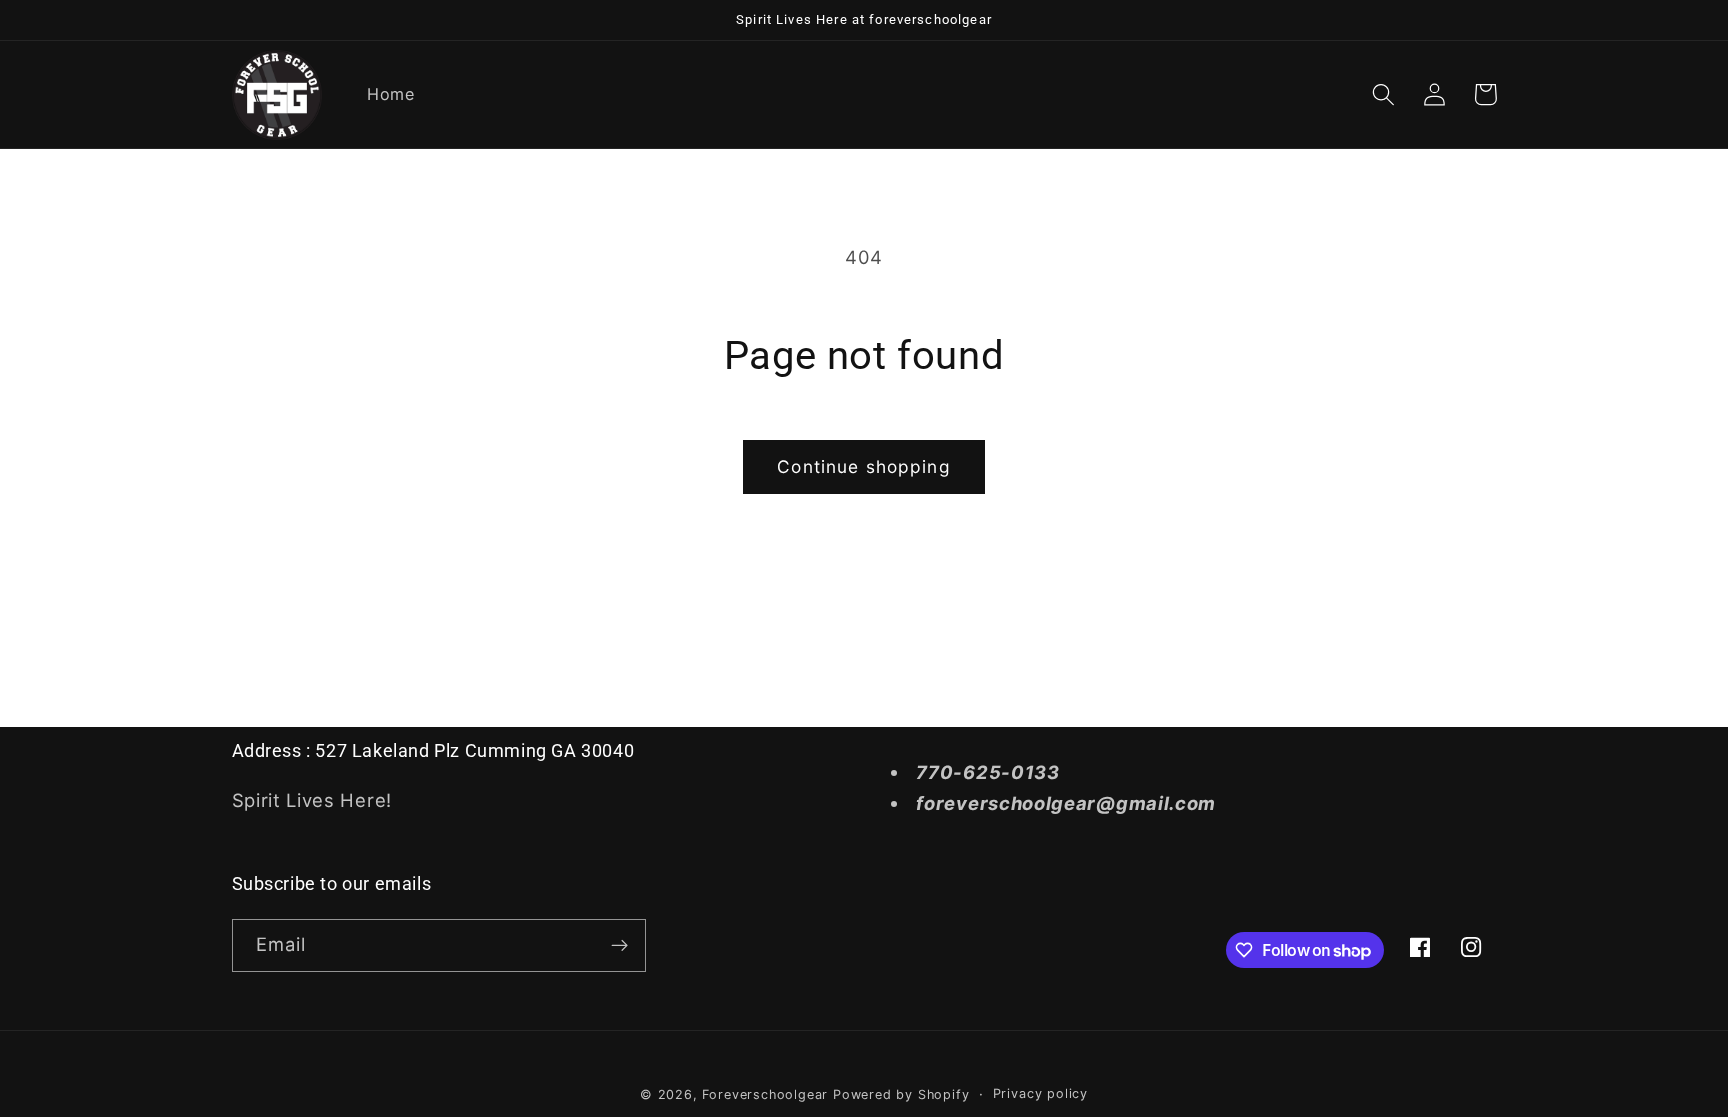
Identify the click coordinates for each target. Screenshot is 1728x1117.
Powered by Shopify (901, 1094)
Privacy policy (1040, 1093)
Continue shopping (864, 466)
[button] (1384, 94)
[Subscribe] (619, 946)
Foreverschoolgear (765, 1094)
